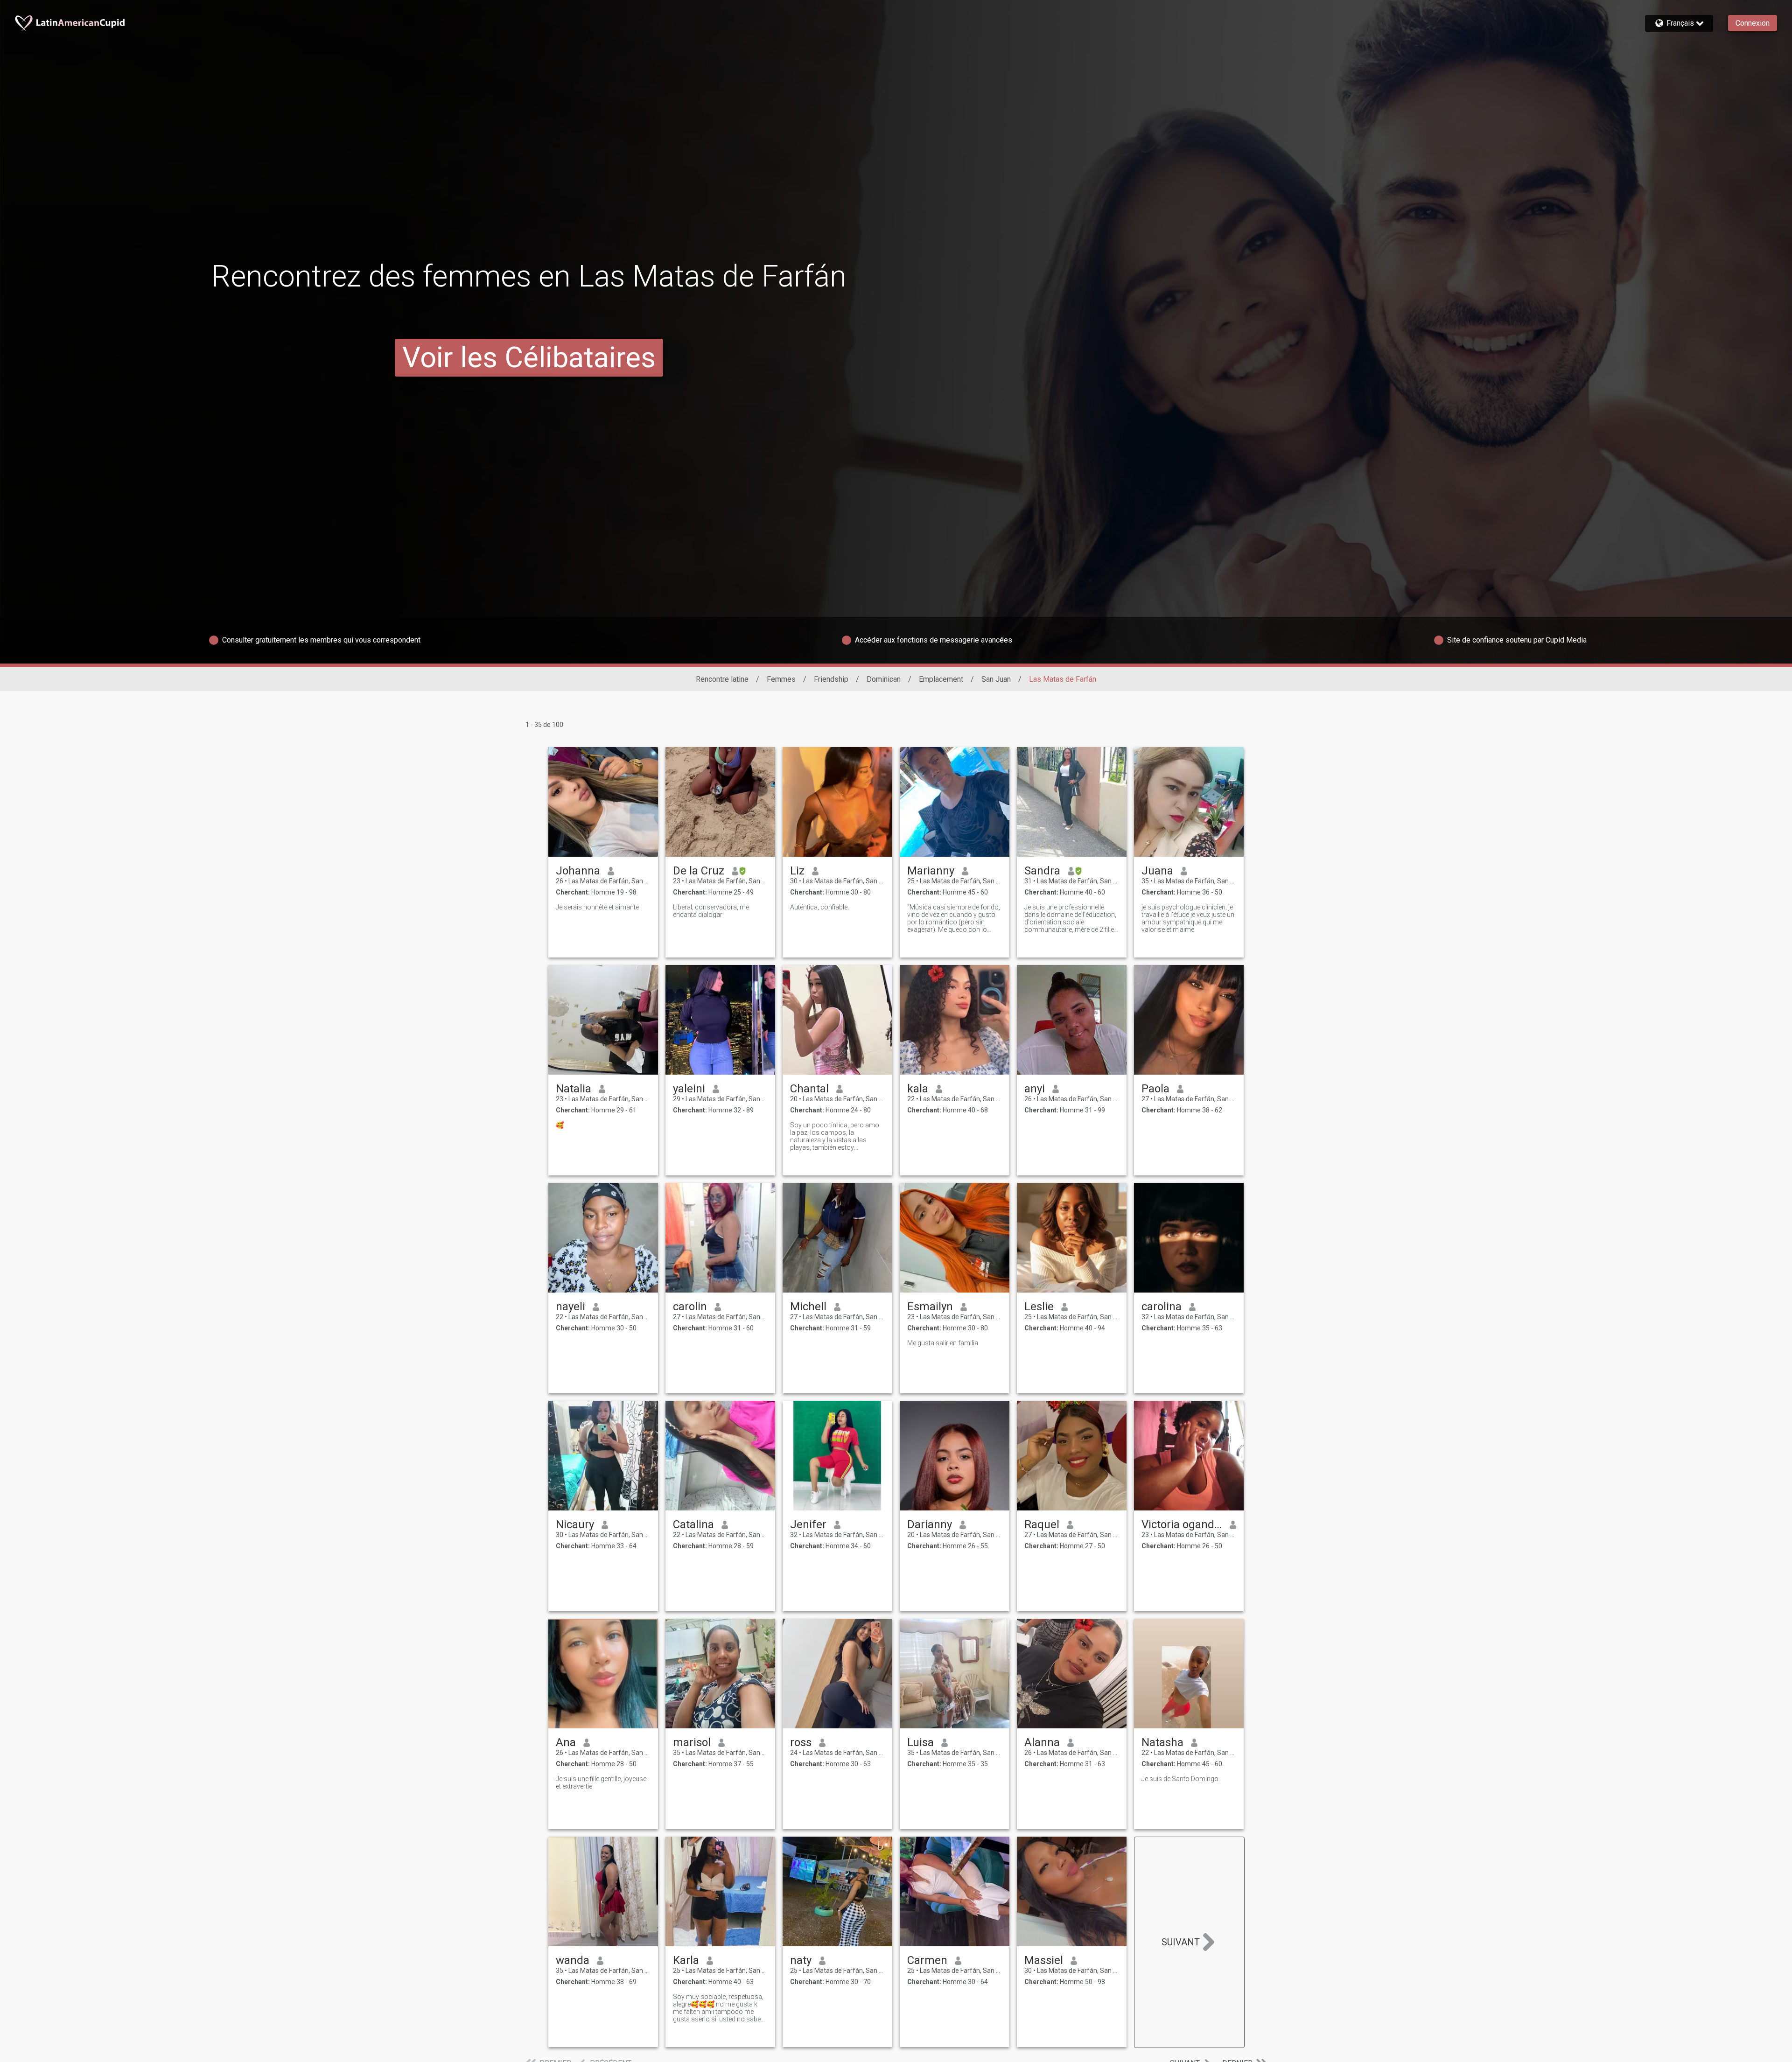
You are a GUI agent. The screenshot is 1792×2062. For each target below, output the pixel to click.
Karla (686, 1960)
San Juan (996, 679)
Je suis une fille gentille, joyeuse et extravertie (601, 1782)
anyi (1035, 1089)
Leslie (1039, 1307)
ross (801, 1742)
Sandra (1042, 871)
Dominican (884, 679)
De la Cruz (699, 871)
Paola (1155, 1089)
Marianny (931, 871)
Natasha (1162, 1742)
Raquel (1042, 1524)
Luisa (920, 1742)
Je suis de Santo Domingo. (1181, 1779)
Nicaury (575, 1524)
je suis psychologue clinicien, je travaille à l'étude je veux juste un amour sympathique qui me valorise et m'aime (1188, 918)
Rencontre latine (722, 679)
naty (801, 1960)
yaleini (689, 1089)
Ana (566, 1742)
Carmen (927, 1960)
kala (918, 1089)
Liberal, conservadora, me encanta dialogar (711, 911)
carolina (1162, 1307)
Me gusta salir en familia (943, 1343)
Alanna (1042, 1742)
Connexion (1753, 23)
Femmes (781, 679)
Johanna (578, 871)
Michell (808, 1307)
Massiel (1044, 1960)
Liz (797, 871)
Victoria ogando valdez (1182, 1524)
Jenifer (808, 1524)
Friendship (831, 679)
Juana (1157, 871)
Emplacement (941, 679)
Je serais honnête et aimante (597, 907)
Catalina (693, 1524)
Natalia (574, 1089)
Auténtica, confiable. (819, 907)
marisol (692, 1742)
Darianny (930, 1524)
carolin (690, 1307)
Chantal (809, 1089)
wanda (573, 1960)
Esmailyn (930, 1307)
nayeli (570, 1307)
